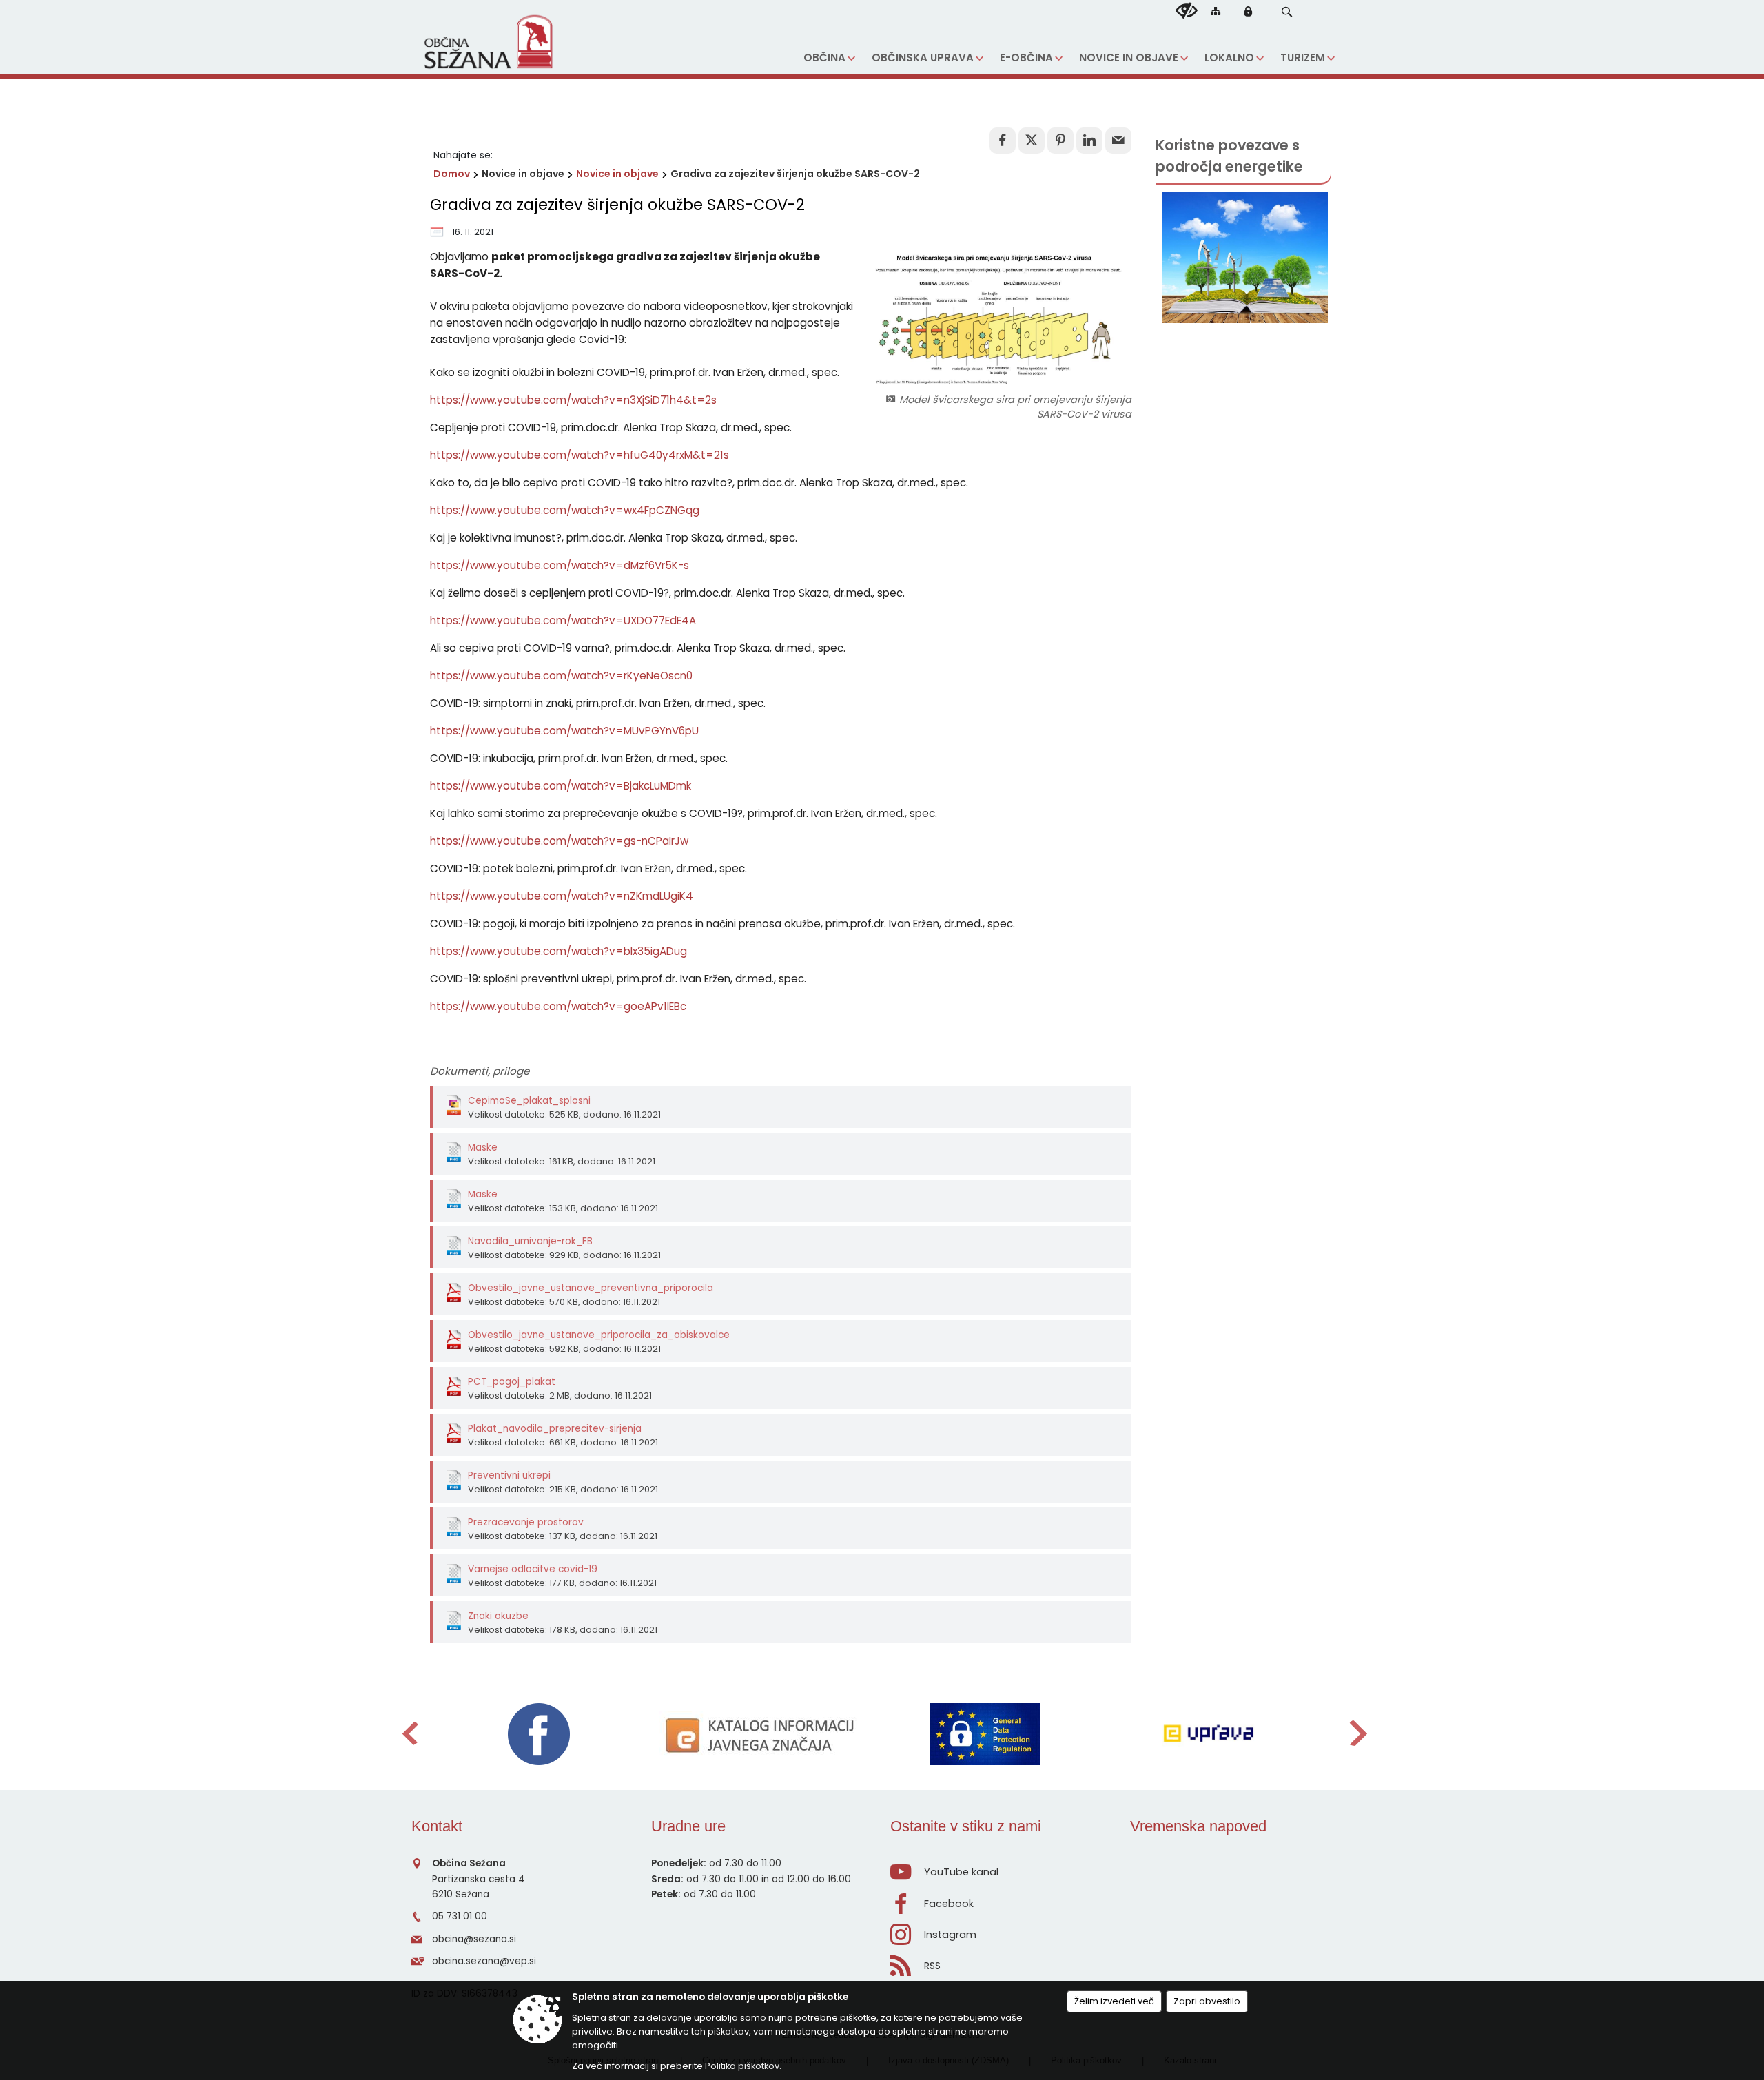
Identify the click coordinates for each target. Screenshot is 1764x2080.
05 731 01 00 (460, 1916)
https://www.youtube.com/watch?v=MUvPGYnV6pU (564, 731)
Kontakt (437, 1826)
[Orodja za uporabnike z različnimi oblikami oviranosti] (1187, 11)
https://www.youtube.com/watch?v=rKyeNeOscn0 (561, 676)
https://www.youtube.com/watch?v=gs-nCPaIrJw (559, 841)
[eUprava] (1208, 1734)
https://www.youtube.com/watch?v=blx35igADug (558, 951)
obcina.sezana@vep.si (484, 1961)
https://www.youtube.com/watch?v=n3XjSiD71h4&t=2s (573, 400)
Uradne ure (688, 1826)
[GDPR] (985, 1734)
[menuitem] (829, 58)
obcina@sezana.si (474, 1939)
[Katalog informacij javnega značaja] (762, 1734)
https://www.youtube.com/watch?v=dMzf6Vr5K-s (560, 565)
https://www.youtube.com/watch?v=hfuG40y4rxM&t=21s (580, 455)
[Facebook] (539, 1734)
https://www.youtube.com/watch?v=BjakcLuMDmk (561, 786)
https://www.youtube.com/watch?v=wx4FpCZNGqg (565, 510)
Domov (452, 174)
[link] (1003, 141)
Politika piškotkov (742, 2066)
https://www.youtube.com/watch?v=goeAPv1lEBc (558, 1006)
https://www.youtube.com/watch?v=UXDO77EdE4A (563, 620)
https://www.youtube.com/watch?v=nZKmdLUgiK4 (562, 896)
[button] (1287, 12)
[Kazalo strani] (1216, 11)
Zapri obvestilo (1207, 2001)
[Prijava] (1248, 11)
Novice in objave (617, 174)
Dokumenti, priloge (480, 1071)
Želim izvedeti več (1114, 2001)
